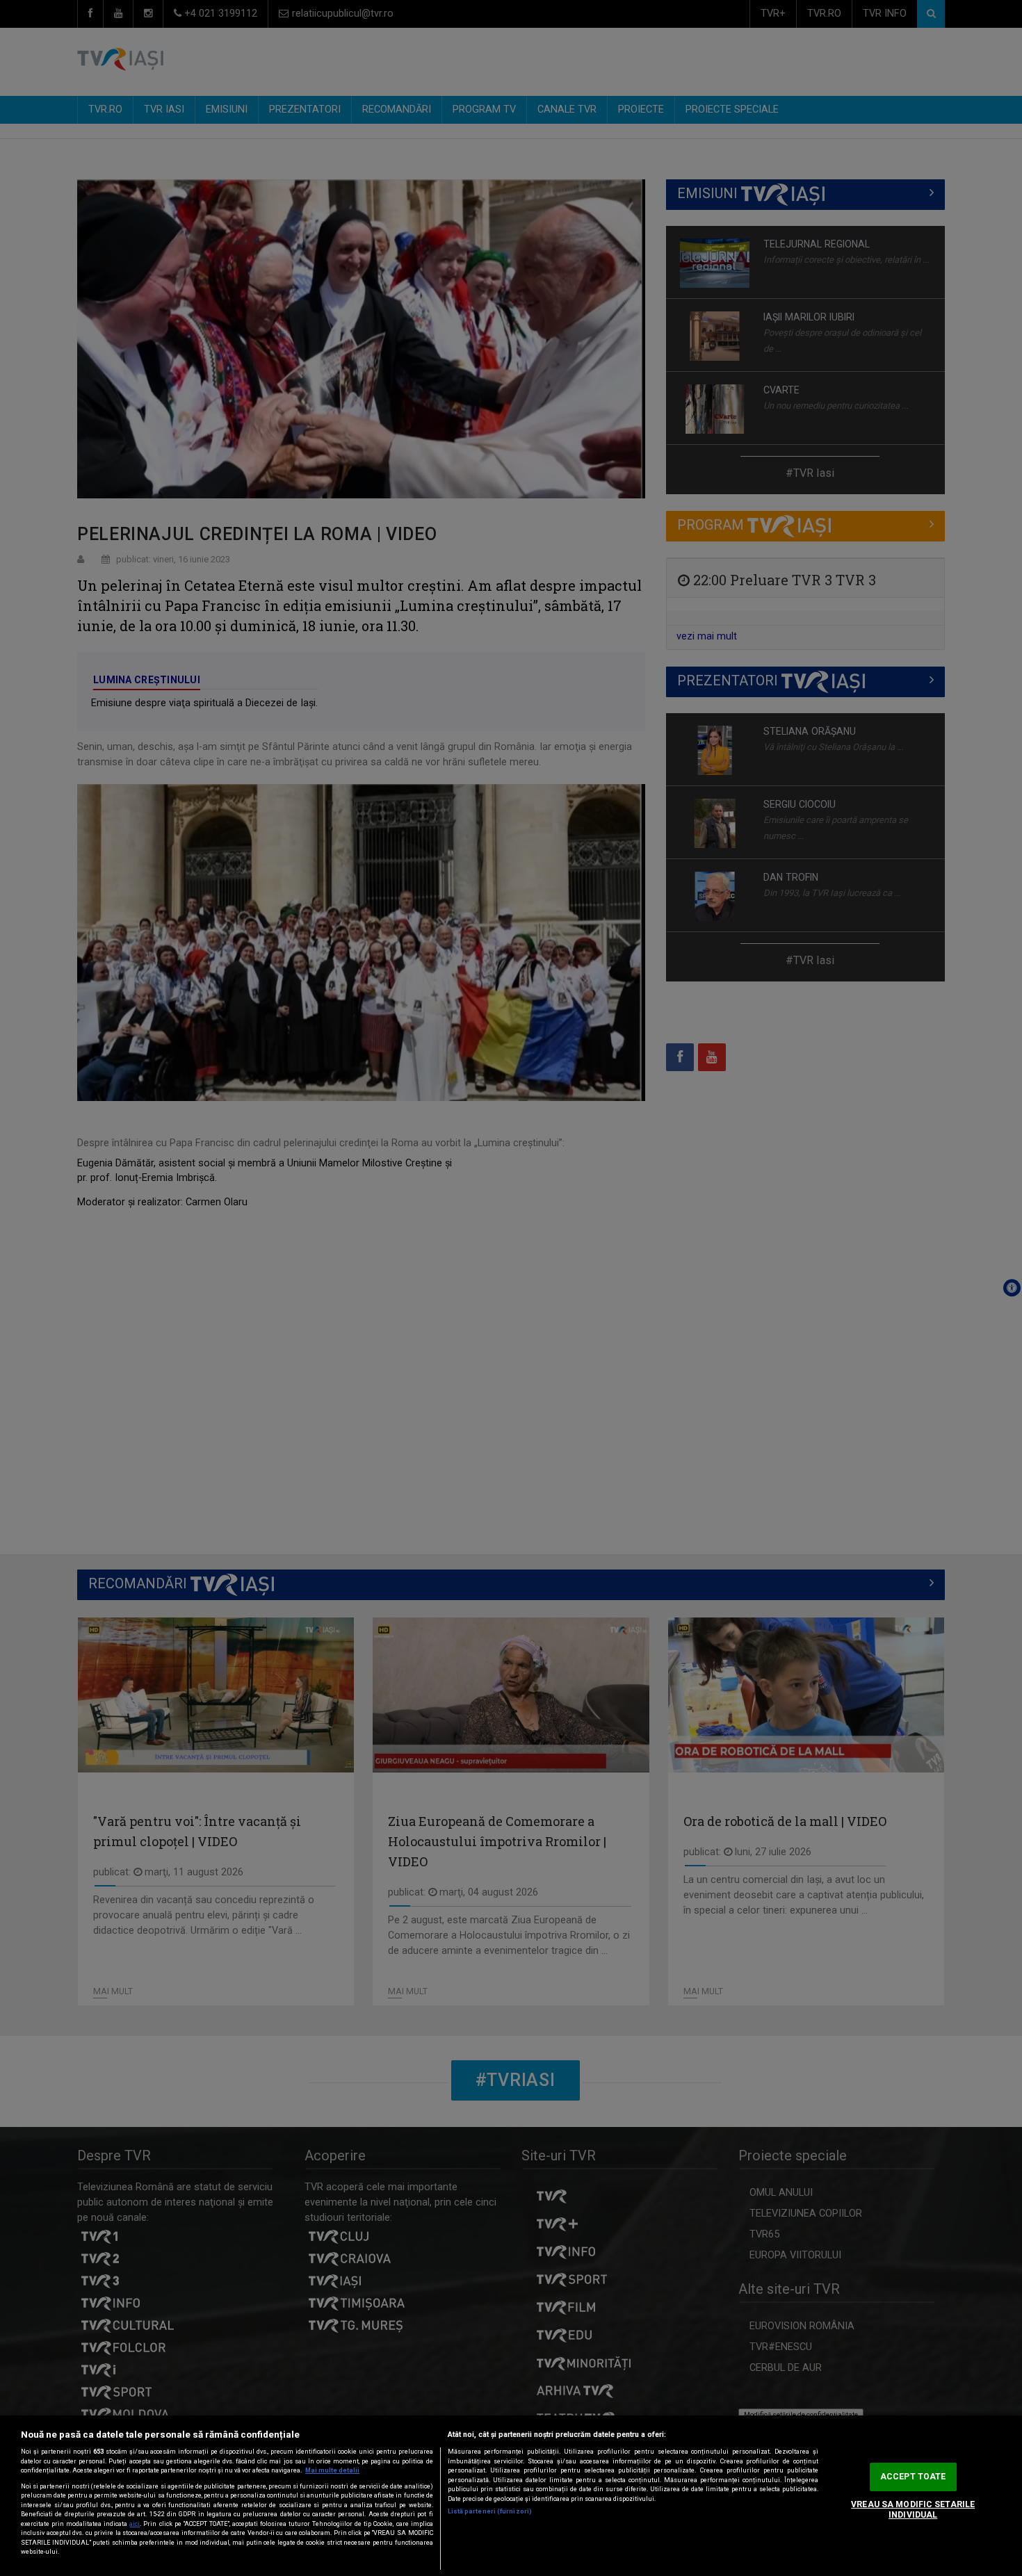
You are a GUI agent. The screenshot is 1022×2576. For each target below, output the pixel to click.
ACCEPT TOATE (913, 2477)
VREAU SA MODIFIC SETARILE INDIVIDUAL (913, 2510)
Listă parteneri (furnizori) (490, 2511)
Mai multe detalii (332, 2470)
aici (135, 2524)
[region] (511, 2496)
